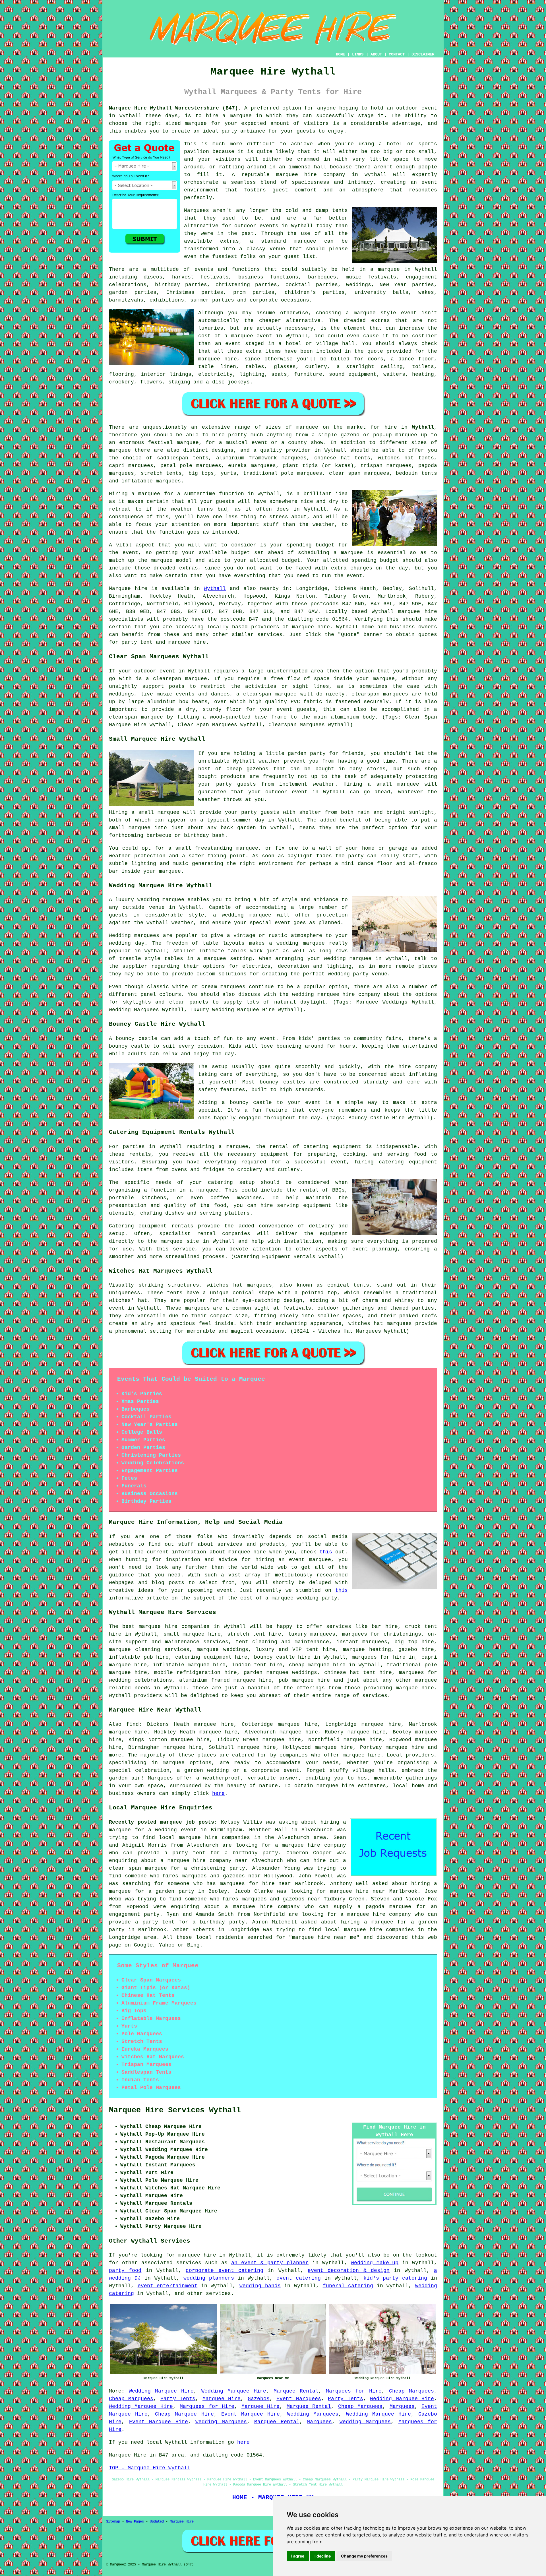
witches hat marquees (239, 1285)
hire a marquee (229, 116)
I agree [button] (298, 2556)
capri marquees (131, 466)
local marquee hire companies (204, 1838)
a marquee (204, 1190)
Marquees (402, 2406)
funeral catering (348, 2286)
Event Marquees (299, 2399)
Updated (157, 2522)
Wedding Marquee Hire (161, 2391)
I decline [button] (323, 2556)
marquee (196, 123)
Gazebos (259, 2399)
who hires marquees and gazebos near (205, 1876)
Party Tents (178, 2399)
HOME (340, 54)
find (133, 1724)
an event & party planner (270, 2263)
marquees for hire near (255, 1884)
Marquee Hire (222, 2399)
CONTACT (397, 54)
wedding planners (209, 2278)
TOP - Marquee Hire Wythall (150, 2468)
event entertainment (168, 2286)
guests (225, 501)
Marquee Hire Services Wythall (175, 2110)
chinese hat (332, 458)
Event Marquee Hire (251, 2414)
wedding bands (260, 2286)
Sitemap (113, 2522)
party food (125, 2270)
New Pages (135, 2522)
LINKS (358, 54)
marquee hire (418, 612)
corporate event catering (225, 2270)
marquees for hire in (383, 1657)
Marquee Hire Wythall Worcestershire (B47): (175, 108)
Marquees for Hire (354, 2391)
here (218, 1793)
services (189, 2263)
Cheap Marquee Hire (184, 2414)
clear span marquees (359, 473)
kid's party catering (395, 2278)
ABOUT (376, 54)
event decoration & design (349, 2270)
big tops (201, 473)
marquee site (180, 1241)
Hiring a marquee (135, 494)
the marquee (155, 560)
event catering (299, 2278)
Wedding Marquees (313, 2414)
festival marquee (173, 443)
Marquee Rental (296, 2391)
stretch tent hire (254, 1634)
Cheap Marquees (411, 2391)
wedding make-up (375, 2263)
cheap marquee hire (317, 1665)
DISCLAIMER (423, 54)
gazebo (350, 435)
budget (291, 560)
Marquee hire (128, 589)
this (326, 1552)
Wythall (423, 427)
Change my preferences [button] (364, 2556)
